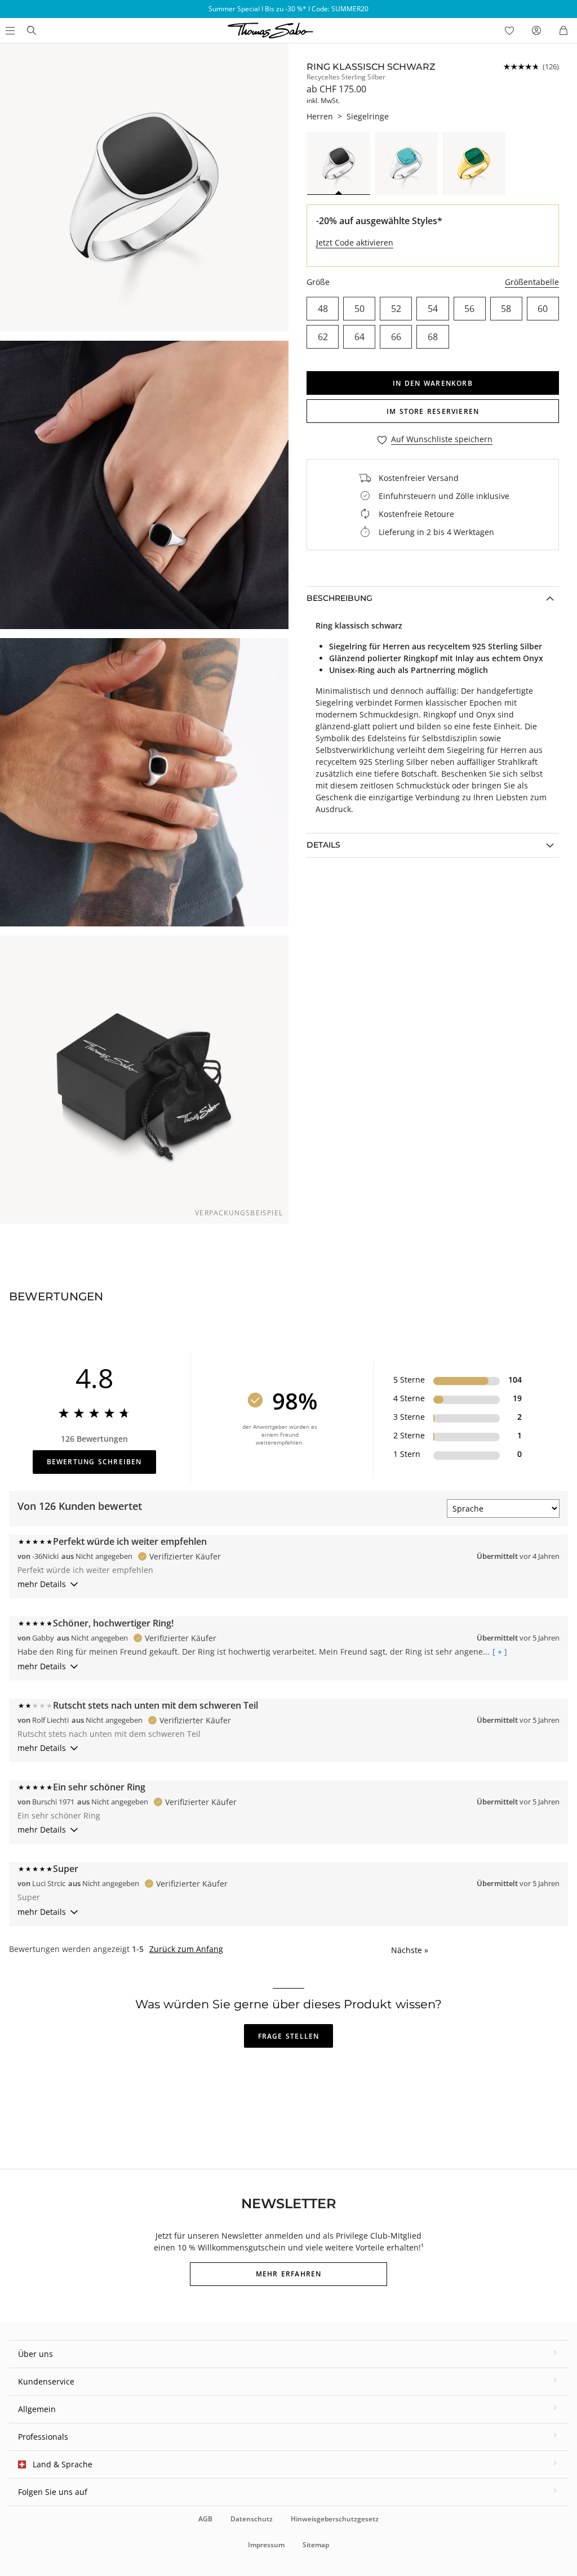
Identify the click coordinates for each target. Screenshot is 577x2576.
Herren (320, 116)
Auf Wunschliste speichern (442, 440)
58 (506, 309)
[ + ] (500, 1652)
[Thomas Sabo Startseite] (32, 30)
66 (396, 337)
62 (323, 337)
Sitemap (316, 2545)
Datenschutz (252, 2519)
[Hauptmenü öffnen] (9, 30)
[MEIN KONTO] (536, 30)
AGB (205, 2519)
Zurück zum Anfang (186, 1949)
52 (396, 309)
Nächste (410, 1950)
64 (359, 337)
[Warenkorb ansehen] (563, 30)
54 (433, 309)
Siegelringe (368, 116)
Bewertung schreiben (94, 1462)
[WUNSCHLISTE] (509, 30)
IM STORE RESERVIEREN (433, 411)
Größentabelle (532, 282)
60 (543, 309)
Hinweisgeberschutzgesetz (335, 2519)
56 (469, 309)
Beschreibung (339, 598)
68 (433, 337)
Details (323, 845)
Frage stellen (289, 2036)
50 (359, 309)
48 (323, 309)
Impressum (266, 2545)
